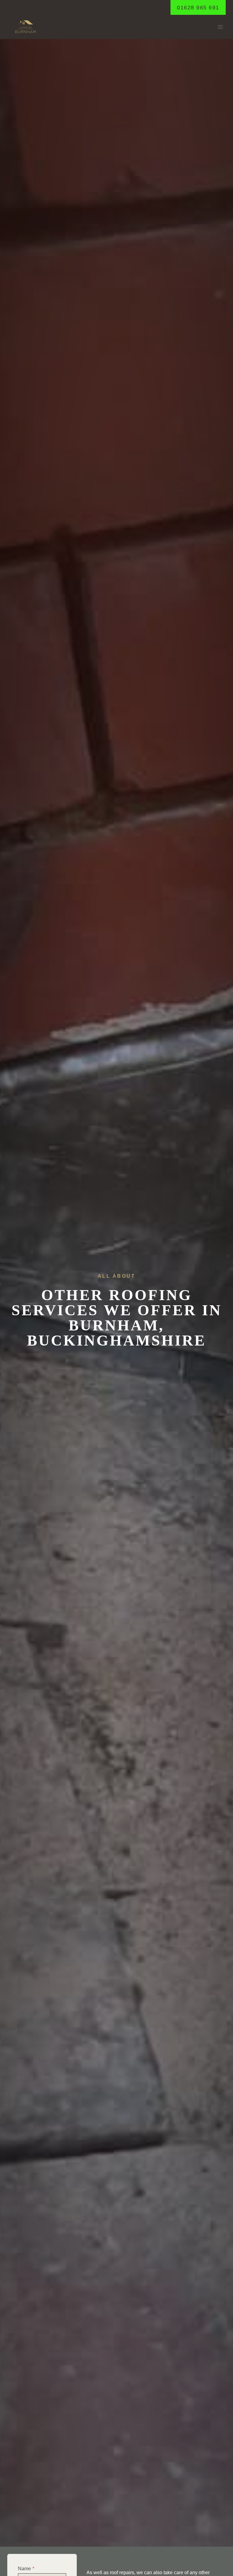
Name (26, 2569)
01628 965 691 (198, 8)
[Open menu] (220, 27)
